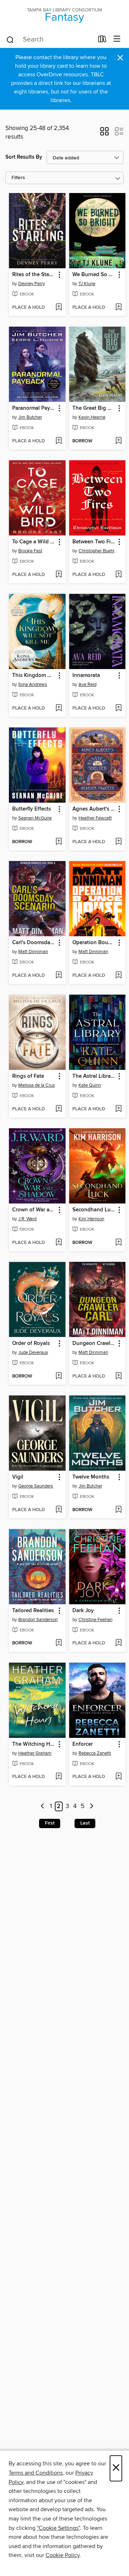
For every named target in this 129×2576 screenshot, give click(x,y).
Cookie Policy (63, 2555)
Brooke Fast (30, 551)
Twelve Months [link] (91, 1477)
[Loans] (102, 40)
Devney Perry (32, 284)
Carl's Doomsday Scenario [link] (34, 943)
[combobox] (50, 40)
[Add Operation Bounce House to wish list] (118, 976)
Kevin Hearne (92, 417)
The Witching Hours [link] (34, 1744)
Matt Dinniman (33, 952)
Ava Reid (87, 684)
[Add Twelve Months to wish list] (118, 1510)
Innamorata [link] (86, 676)
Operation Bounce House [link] (94, 943)
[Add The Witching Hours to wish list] (59, 1777)
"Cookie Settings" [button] (58, 2528)
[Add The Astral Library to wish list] (118, 1109)
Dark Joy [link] (83, 1611)
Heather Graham (35, 1753)
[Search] (10, 39)
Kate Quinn (90, 1085)
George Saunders (36, 1486)
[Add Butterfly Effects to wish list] (59, 842)
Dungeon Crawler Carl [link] (94, 1344)
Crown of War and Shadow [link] (34, 1210)
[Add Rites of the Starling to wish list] (59, 308)
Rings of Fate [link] (28, 1076)
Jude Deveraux (33, 1352)
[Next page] (92, 1806)
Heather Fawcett (95, 818)
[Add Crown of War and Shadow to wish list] (59, 1243)
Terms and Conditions (36, 2473)
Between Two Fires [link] (94, 542)
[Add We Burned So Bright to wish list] (118, 308)
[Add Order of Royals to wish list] (59, 1376)
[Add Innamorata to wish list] (118, 708)
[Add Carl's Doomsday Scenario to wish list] (59, 976)
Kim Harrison (91, 1219)
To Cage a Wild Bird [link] (34, 542)
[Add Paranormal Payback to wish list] (59, 441)
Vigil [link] (18, 1477)
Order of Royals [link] (31, 1344)
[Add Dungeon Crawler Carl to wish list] (118, 1376)
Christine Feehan (95, 1620)
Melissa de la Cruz (37, 1085)
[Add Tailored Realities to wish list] (59, 1643)
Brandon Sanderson (38, 1620)
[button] (104, 134)
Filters (18, 178)
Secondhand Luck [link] (94, 1210)
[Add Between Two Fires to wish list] (118, 575)
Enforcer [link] (83, 1744)
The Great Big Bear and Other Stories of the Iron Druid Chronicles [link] (94, 408)
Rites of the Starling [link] (34, 275)
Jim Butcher (30, 417)
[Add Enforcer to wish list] (118, 1777)
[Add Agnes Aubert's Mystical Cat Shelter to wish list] (118, 842)
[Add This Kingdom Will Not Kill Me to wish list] (59, 708)
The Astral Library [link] (94, 1076)
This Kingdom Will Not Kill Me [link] (34, 676)
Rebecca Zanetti (95, 1753)
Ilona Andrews (33, 684)
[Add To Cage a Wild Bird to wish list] (59, 575)
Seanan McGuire (35, 818)
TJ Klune (87, 284)
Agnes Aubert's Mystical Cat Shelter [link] (94, 809)
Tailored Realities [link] (33, 1611)
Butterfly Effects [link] (32, 809)
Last (85, 1823)
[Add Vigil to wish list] (59, 1510)
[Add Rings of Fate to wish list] (59, 1109)
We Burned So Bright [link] (94, 275)
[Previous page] (42, 1806)
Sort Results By (24, 157)
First (50, 1823)
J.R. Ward (27, 1219)
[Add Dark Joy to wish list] (118, 1643)
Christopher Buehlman (98, 551)
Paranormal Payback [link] (34, 408)
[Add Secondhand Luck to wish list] (118, 1243)
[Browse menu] (117, 39)
